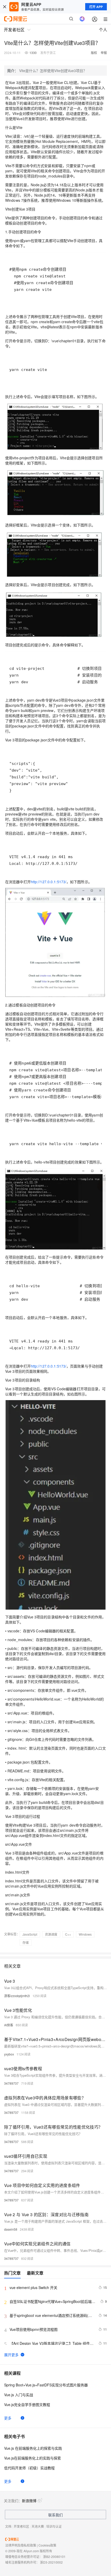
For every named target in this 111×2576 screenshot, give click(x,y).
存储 (26, 1942)
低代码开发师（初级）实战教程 (29, 2468)
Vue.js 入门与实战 (19, 2395)
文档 (8, 2526)
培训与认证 (54, 2526)
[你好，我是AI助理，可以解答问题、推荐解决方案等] (82, 19)
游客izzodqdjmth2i (17, 1996)
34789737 (11, 2083)
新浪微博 (29, 2501)
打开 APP (96, 7)
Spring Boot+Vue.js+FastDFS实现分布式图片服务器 (46, 2385)
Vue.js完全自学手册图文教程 (27, 2404)
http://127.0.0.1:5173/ (49, 882)
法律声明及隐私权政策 (21, 2545)
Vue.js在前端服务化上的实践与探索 (33, 2458)
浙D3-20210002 (51, 2562)
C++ (68, 1934)
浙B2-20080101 (54, 2556)
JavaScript (30, 1934)
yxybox (9, 2054)
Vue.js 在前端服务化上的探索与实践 (33, 2448)
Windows (85, 1934)
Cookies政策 (47, 2545)
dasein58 (11, 2229)
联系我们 (55, 2515)
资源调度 (51, 1934)
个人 (103, 30)
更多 (8, 2418)
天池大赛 (38, 2526)
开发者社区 (21, 2526)
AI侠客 (9, 2025)
